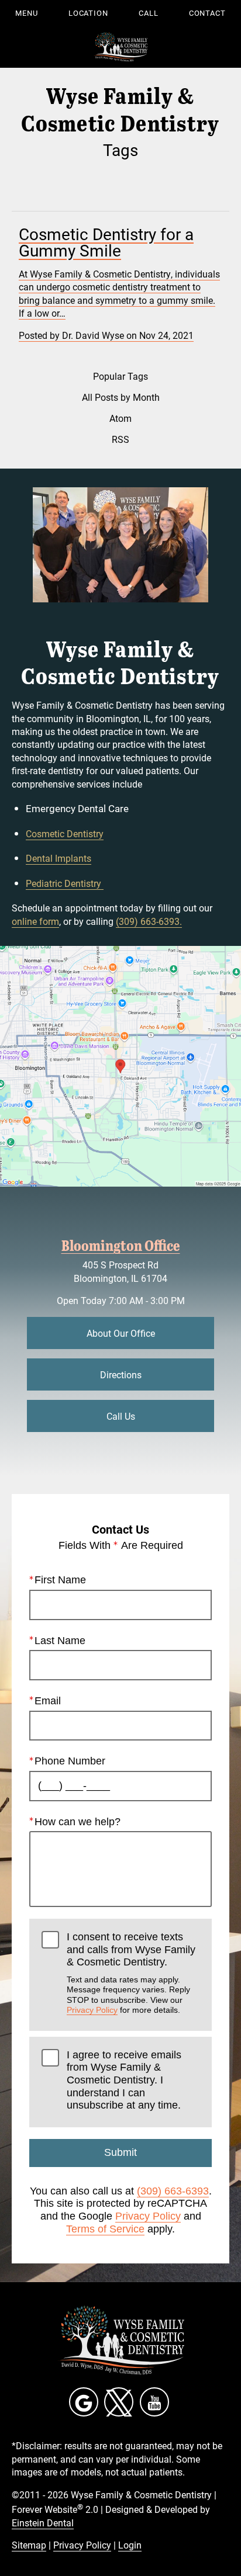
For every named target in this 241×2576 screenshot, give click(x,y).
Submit (120, 2152)
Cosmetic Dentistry (65, 833)
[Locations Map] (120, 1065)
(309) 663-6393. (149, 921)
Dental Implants (58, 858)
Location (88, 13)
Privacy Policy (92, 2010)
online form (35, 921)
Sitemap (29, 2545)
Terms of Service (105, 2229)
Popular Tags (120, 376)
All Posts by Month (121, 397)
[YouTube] (154, 2402)
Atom (120, 418)
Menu (27, 13)
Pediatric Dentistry (65, 883)
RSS (120, 439)
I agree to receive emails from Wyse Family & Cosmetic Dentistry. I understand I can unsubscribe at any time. (124, 2080)
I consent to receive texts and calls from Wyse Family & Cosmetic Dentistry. (131, 1973)
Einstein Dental (43, 2523)
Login (130, 2545)
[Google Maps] (84, 2402)
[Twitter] (119, 2402)
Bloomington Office (121, 1245)
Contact (207, 13)
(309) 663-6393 (173, 2191)
